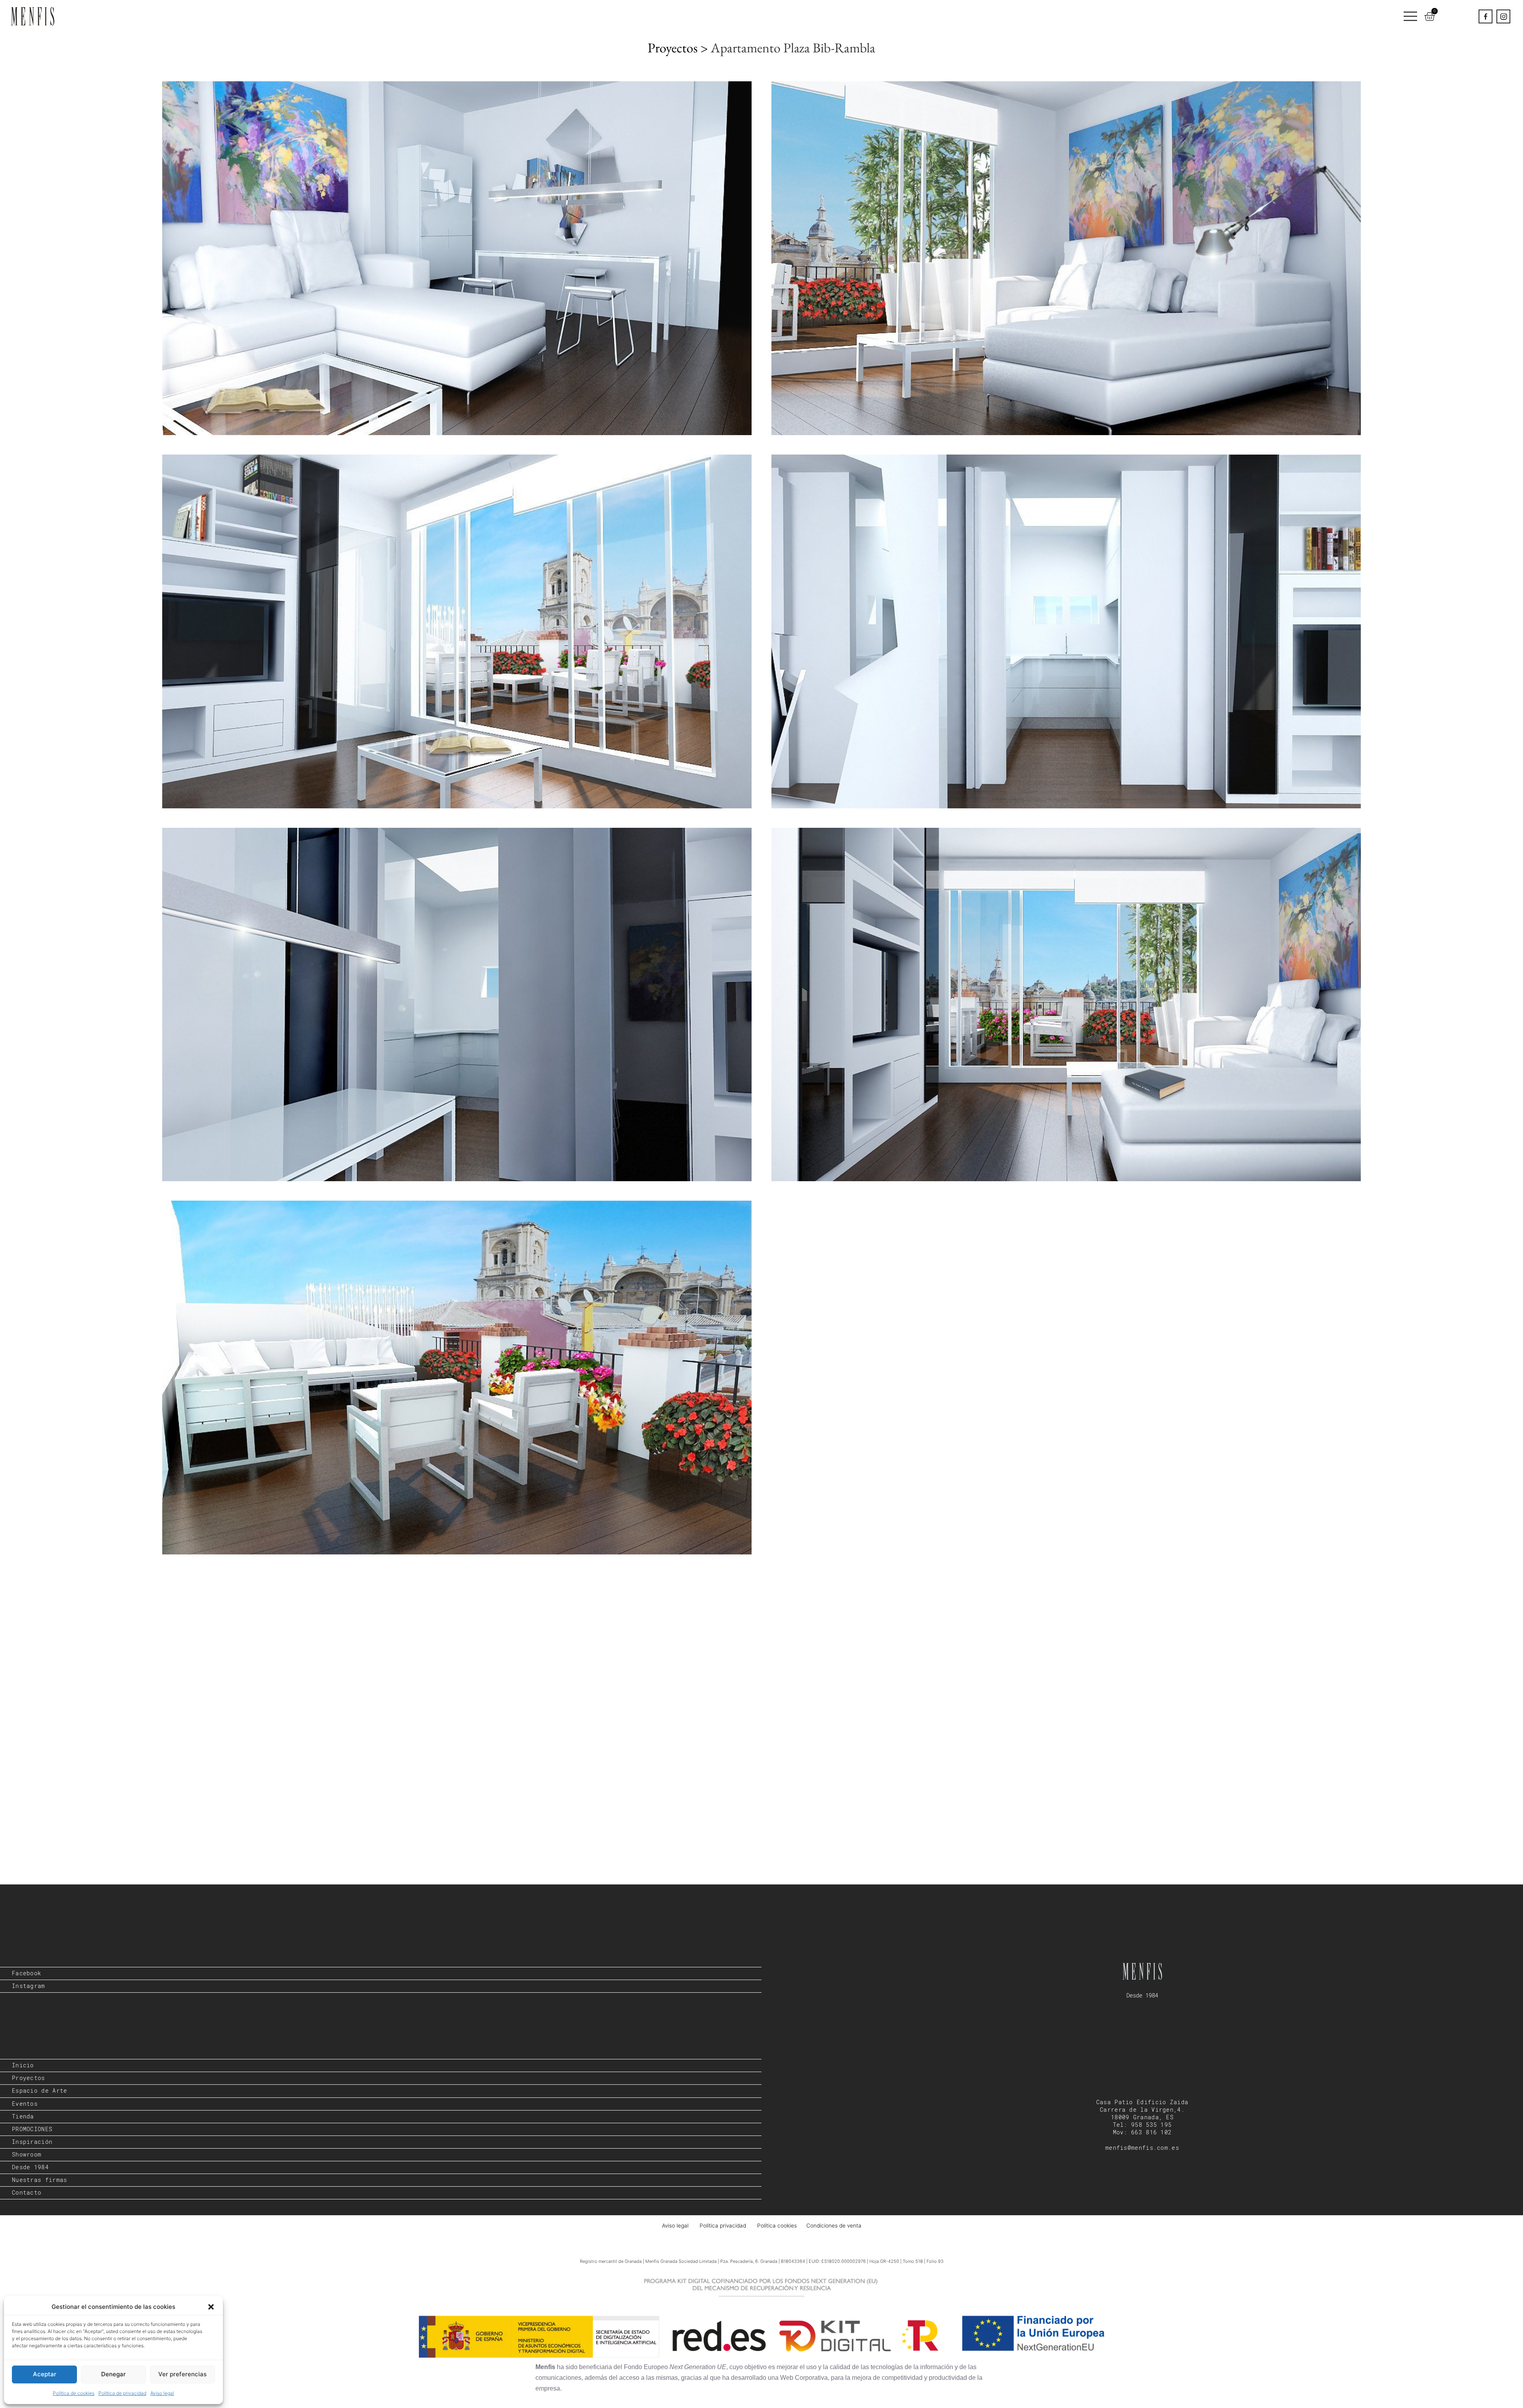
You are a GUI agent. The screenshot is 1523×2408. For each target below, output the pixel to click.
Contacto (27, 2193)
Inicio (23, 2065)
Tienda (23, 2116)
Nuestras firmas (40, 2180)
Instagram (29, 1986)
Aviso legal (162, 2393)
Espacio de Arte (40, 2091)
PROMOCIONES (32, 2129)
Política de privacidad (122, 2393)
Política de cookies (74, 2393)
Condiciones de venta (834, 2226)
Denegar (113, 2374)
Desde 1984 (30, 2167)
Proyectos (29, 2078)
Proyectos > (679, 48)
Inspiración (32, 2142)
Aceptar (45, 2374)
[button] (211, 2307)
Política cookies (777, 2226)
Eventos (25, 2104)
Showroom (27, 2155)
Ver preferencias (182, 2374)
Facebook (27, 1973)
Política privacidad (724, 2226)
